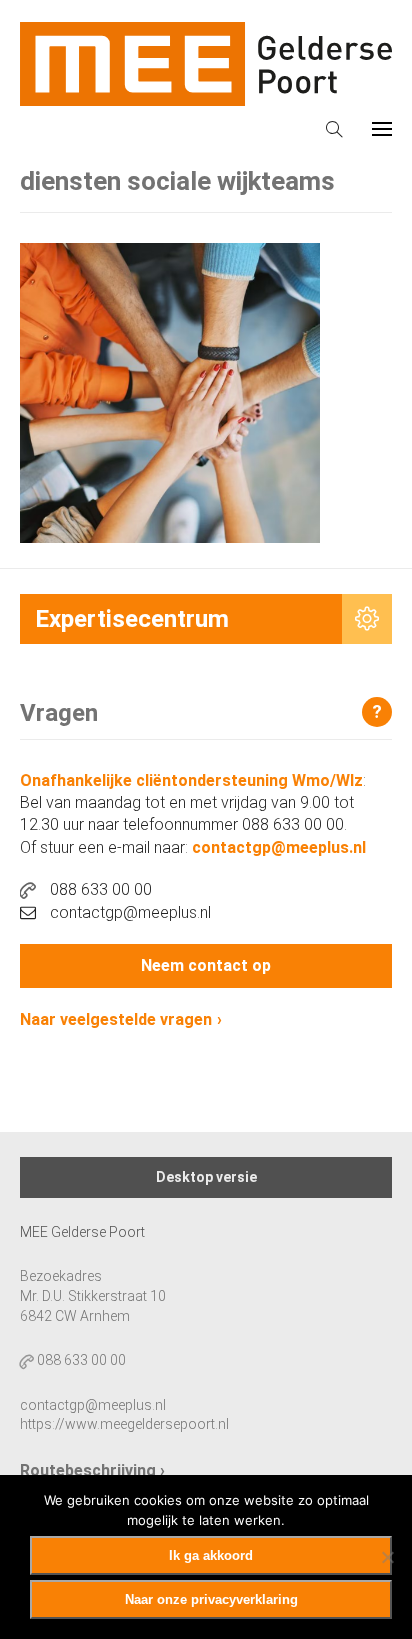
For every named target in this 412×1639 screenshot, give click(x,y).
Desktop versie (206, 1177)
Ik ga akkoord (211, 1555)
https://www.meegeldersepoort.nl (124, 1424)
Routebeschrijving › (92, 1470)
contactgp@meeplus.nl (279, 847)
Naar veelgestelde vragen (116, 1019)
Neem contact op (206, 965)
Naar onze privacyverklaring (211, 1599)
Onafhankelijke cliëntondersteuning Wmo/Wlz (191, 780)
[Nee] (387, 1557)
